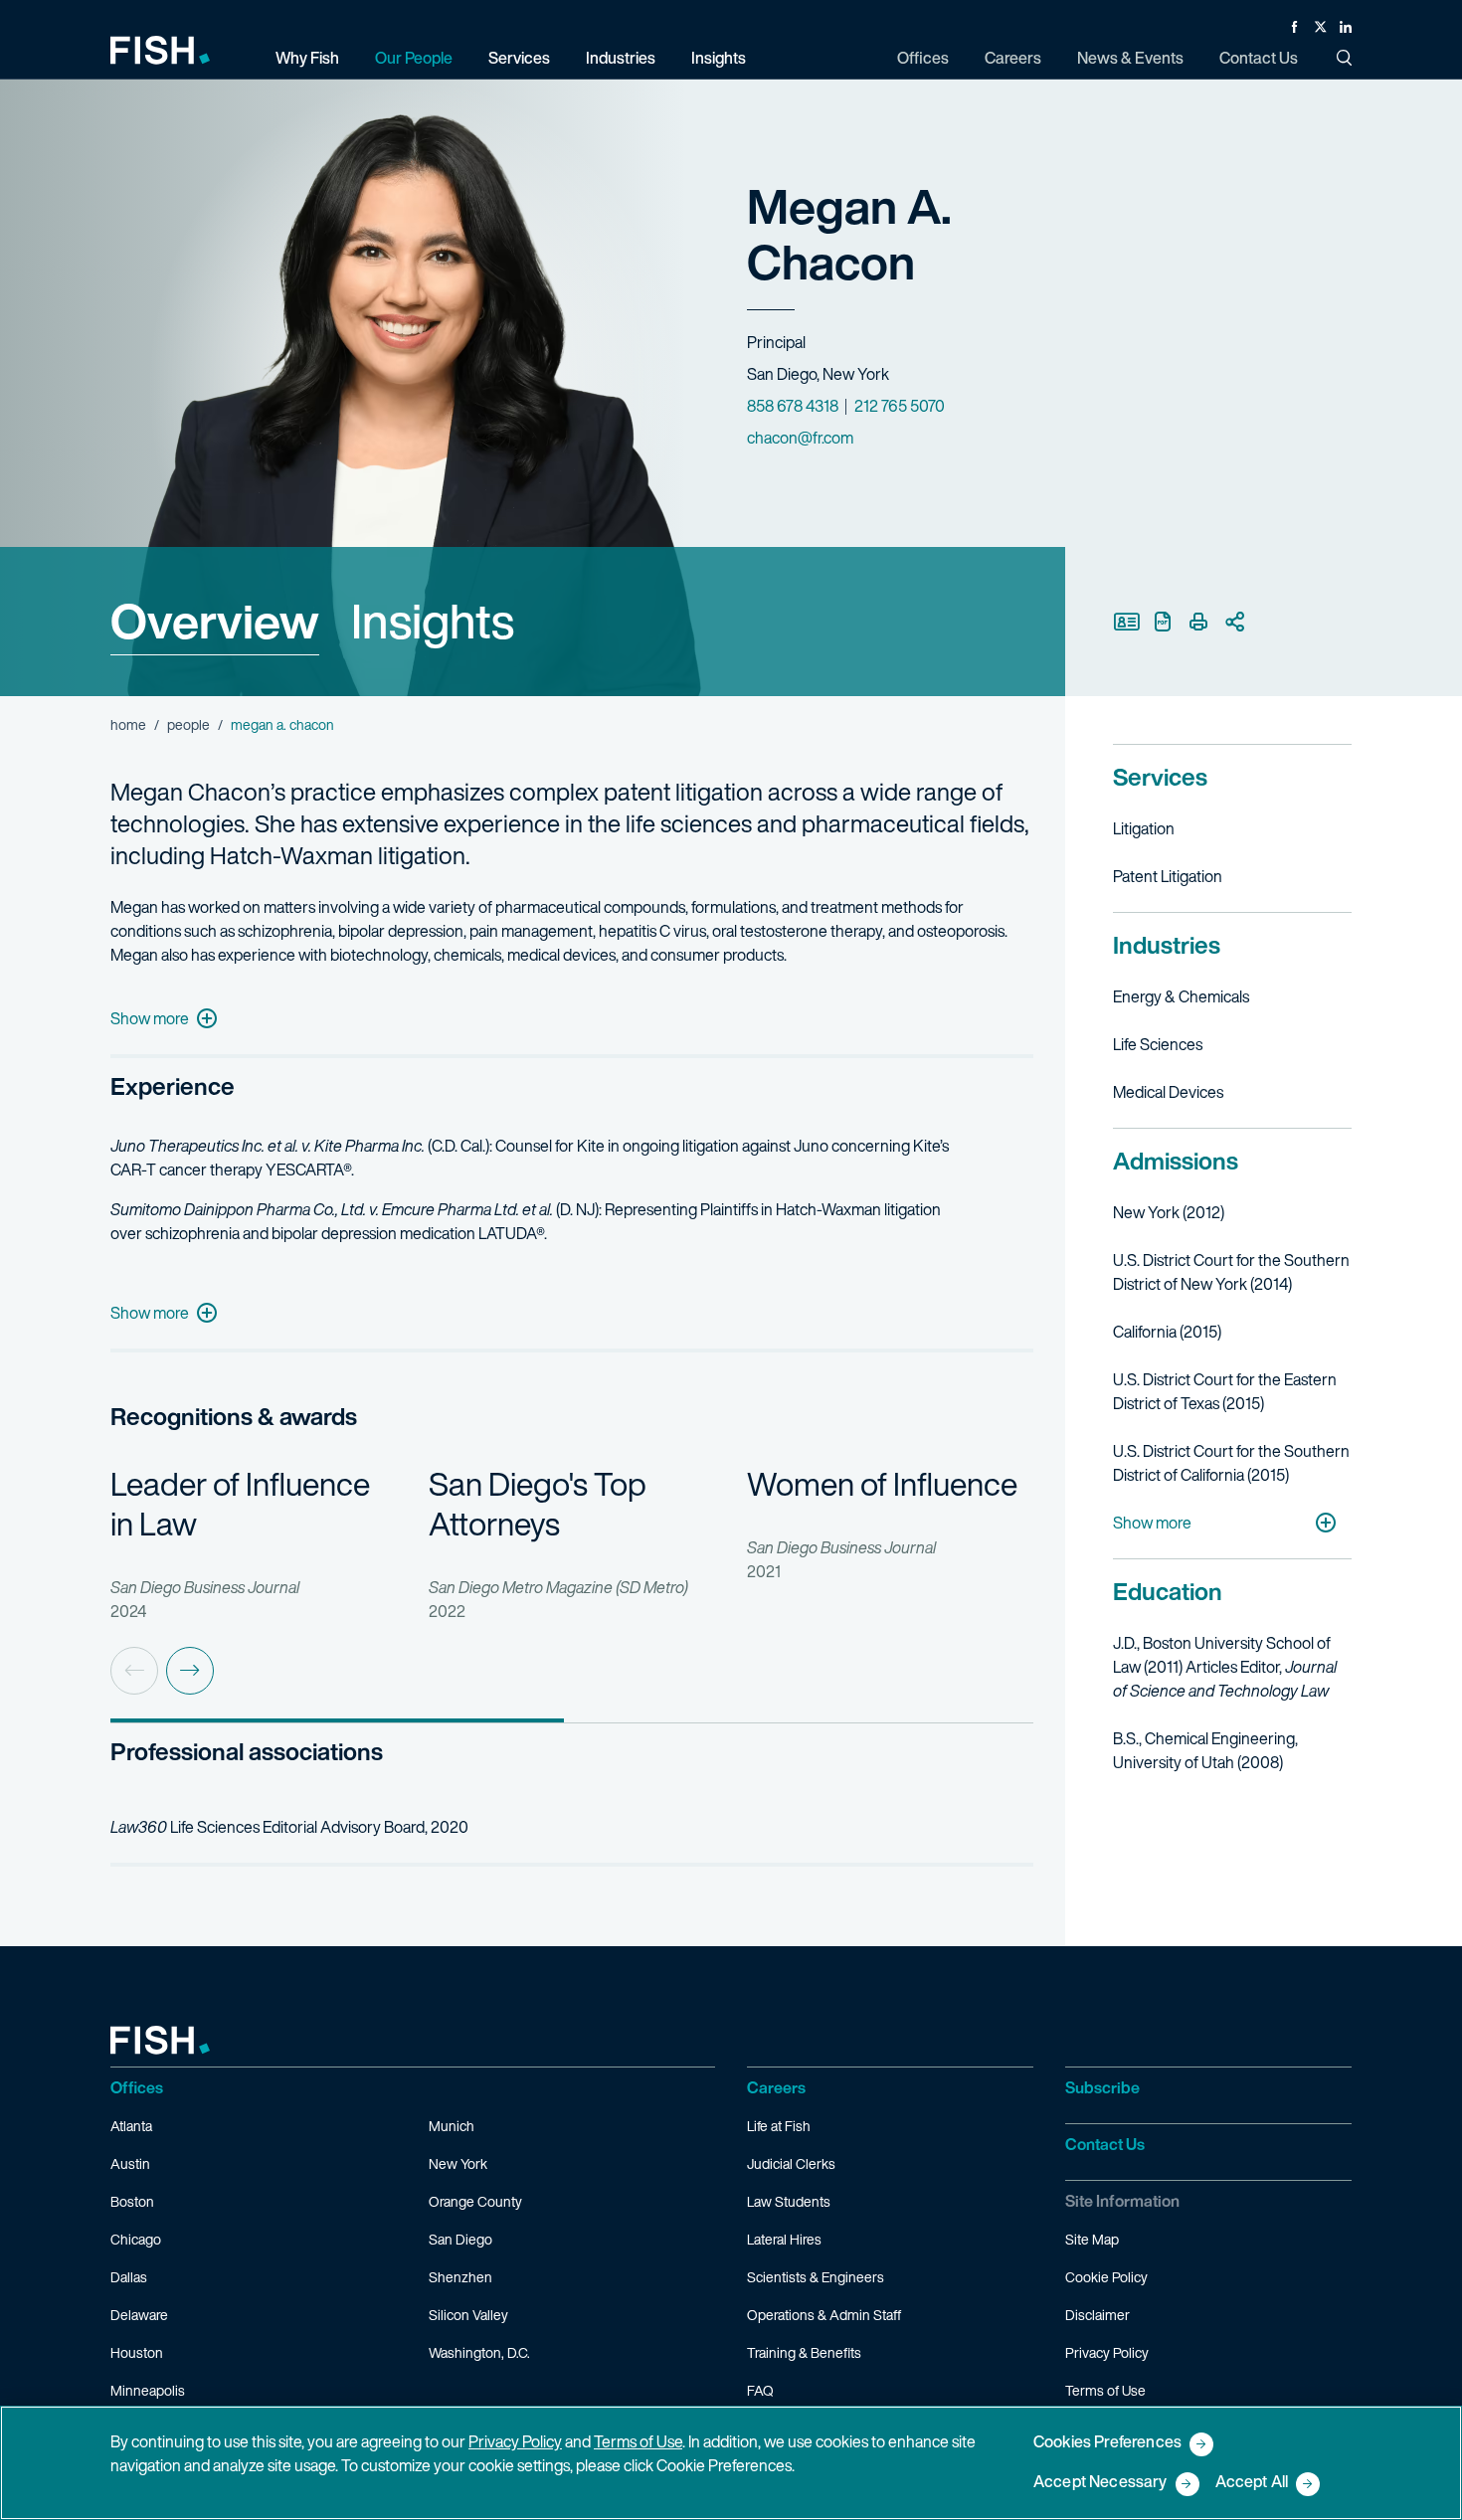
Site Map (1092, 2239)
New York (458, 2163)
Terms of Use (1105, 2390)
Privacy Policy (1107, 2352)
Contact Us (1105, 2144)
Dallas (129, 2277)
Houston (137, 2352)
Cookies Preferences (1107, 2443)
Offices (137, 2087)
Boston (132, 2201)
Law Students (789, 2201)
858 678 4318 (793, 406)
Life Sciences (1158, 1044)
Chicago (136, 2239)
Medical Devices (1168, 1092)
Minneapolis (148, 2390)
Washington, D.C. (479, 2352)
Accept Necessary (1100, 2483)
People (188, 724)
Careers (776, 2087)
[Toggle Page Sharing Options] (1234, 622)
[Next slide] (190, 1671)
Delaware (139, 2315)
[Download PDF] (1163, 622)
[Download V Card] (1127, 622)
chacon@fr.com (800, 438)
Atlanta (131, 2126)
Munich (452, 2126)
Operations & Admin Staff (824, 2315)
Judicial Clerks (791, 2163)
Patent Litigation (1168, 876)
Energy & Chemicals (1181, 996)
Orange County (475, 2201)
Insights (433, 621)
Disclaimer (1097, 2315)
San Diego (460, 2239)
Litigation (1144, 828)
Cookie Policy (1106, 2277)
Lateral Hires (784, 2239)
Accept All (1252, 2483)
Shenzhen (460, 2277)
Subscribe (1102, 2087)
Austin (130, 2163)
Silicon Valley (468, 2315)
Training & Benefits (804, 2352)
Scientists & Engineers (816, 2277)
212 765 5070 (900, 406)
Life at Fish (779, 2126)
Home (128, 724)
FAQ (760, 2390)
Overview (215, 621)
